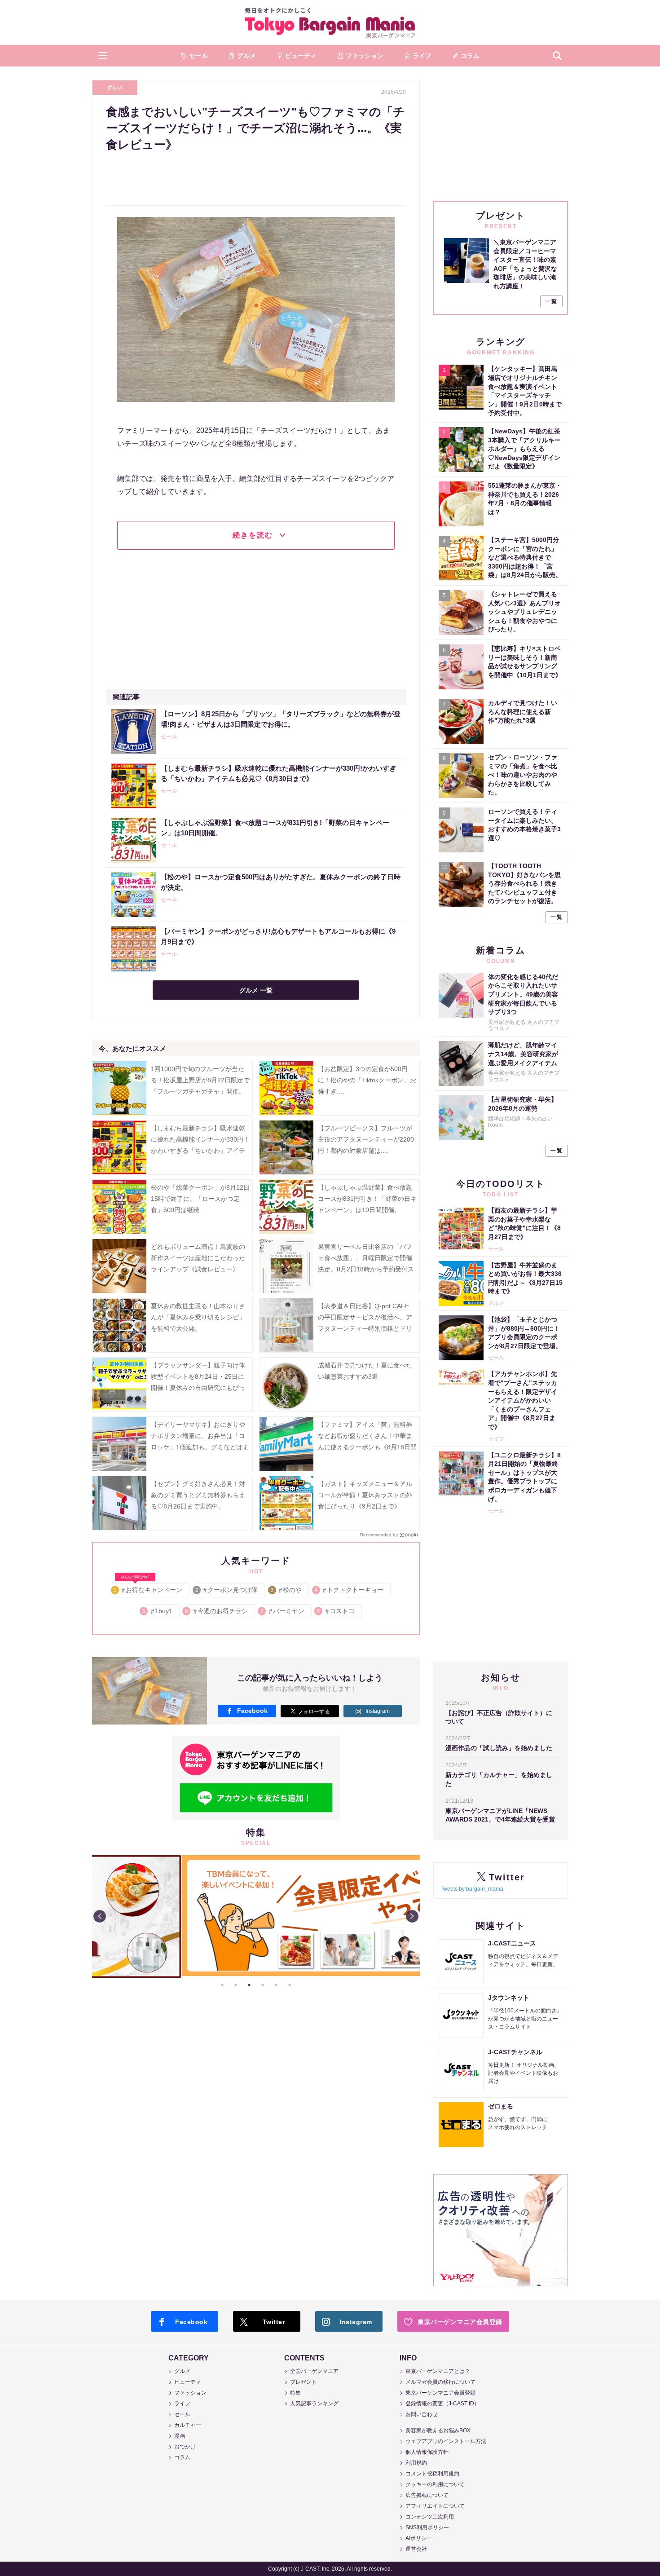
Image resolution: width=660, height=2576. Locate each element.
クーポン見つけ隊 (227, 1590)
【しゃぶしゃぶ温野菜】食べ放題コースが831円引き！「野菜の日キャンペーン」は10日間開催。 (367, 1199)
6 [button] (290, 1985)
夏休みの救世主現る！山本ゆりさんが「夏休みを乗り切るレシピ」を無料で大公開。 (198, 1317)
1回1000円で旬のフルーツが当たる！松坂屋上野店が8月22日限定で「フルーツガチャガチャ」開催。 (200, 1080)
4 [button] (263, 1985)
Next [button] (412, 1916)
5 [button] (276, 1985)
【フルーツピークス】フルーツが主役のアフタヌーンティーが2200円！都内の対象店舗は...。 (366, 1139)
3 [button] (249, 1985)
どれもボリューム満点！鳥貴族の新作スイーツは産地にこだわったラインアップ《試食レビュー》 (198, 1258)
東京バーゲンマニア (330, 22)
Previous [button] (100, 1916)
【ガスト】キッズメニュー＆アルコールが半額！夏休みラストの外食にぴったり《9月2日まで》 (365, 1495)
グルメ (115, 88)
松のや (287, 1590)
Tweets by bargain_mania (472, 1889)
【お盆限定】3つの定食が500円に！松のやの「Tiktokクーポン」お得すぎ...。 (367, 1080)
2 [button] (236, 1985)
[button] (103, 56)
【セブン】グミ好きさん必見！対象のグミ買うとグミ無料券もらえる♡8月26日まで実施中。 (198, 1495)
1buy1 (158, 1611)
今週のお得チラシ (217, 1611)
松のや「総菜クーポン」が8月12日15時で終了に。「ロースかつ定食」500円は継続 (200, 1199)
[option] (256, 1855)
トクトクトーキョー (350, 1590)
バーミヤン (283, 1611)
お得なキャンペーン (148, 1588)
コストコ (337, 1611)
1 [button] (222, 1985)
